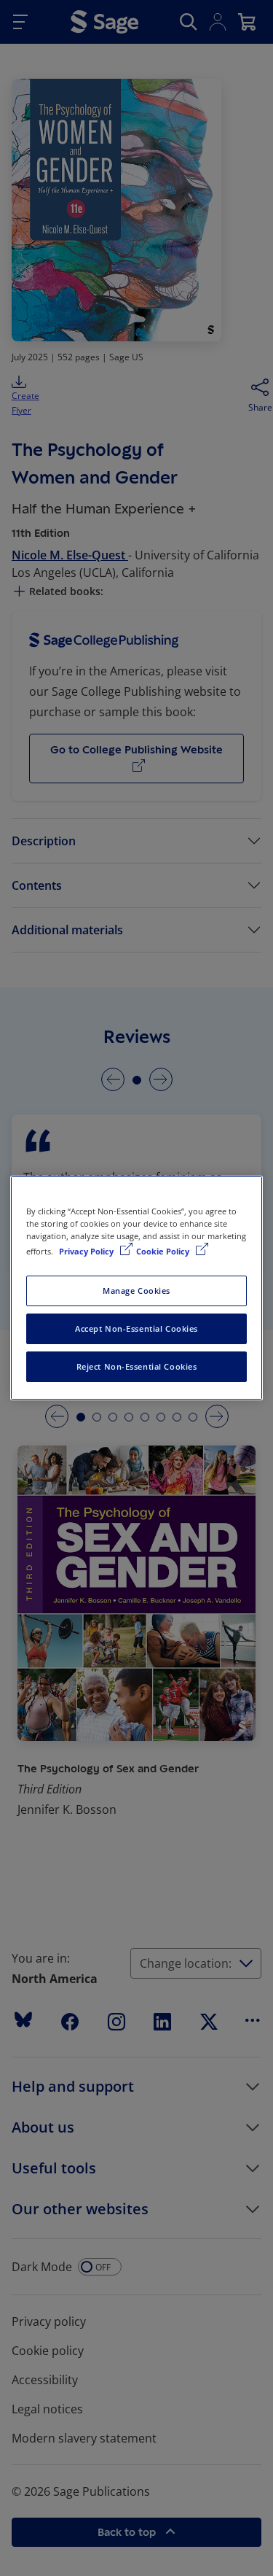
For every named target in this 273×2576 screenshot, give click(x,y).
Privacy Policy (87, 1251)
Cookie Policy (164, 1251)
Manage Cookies (136, 1291)
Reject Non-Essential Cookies (137, 1366)
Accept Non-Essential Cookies (136, 1328)
